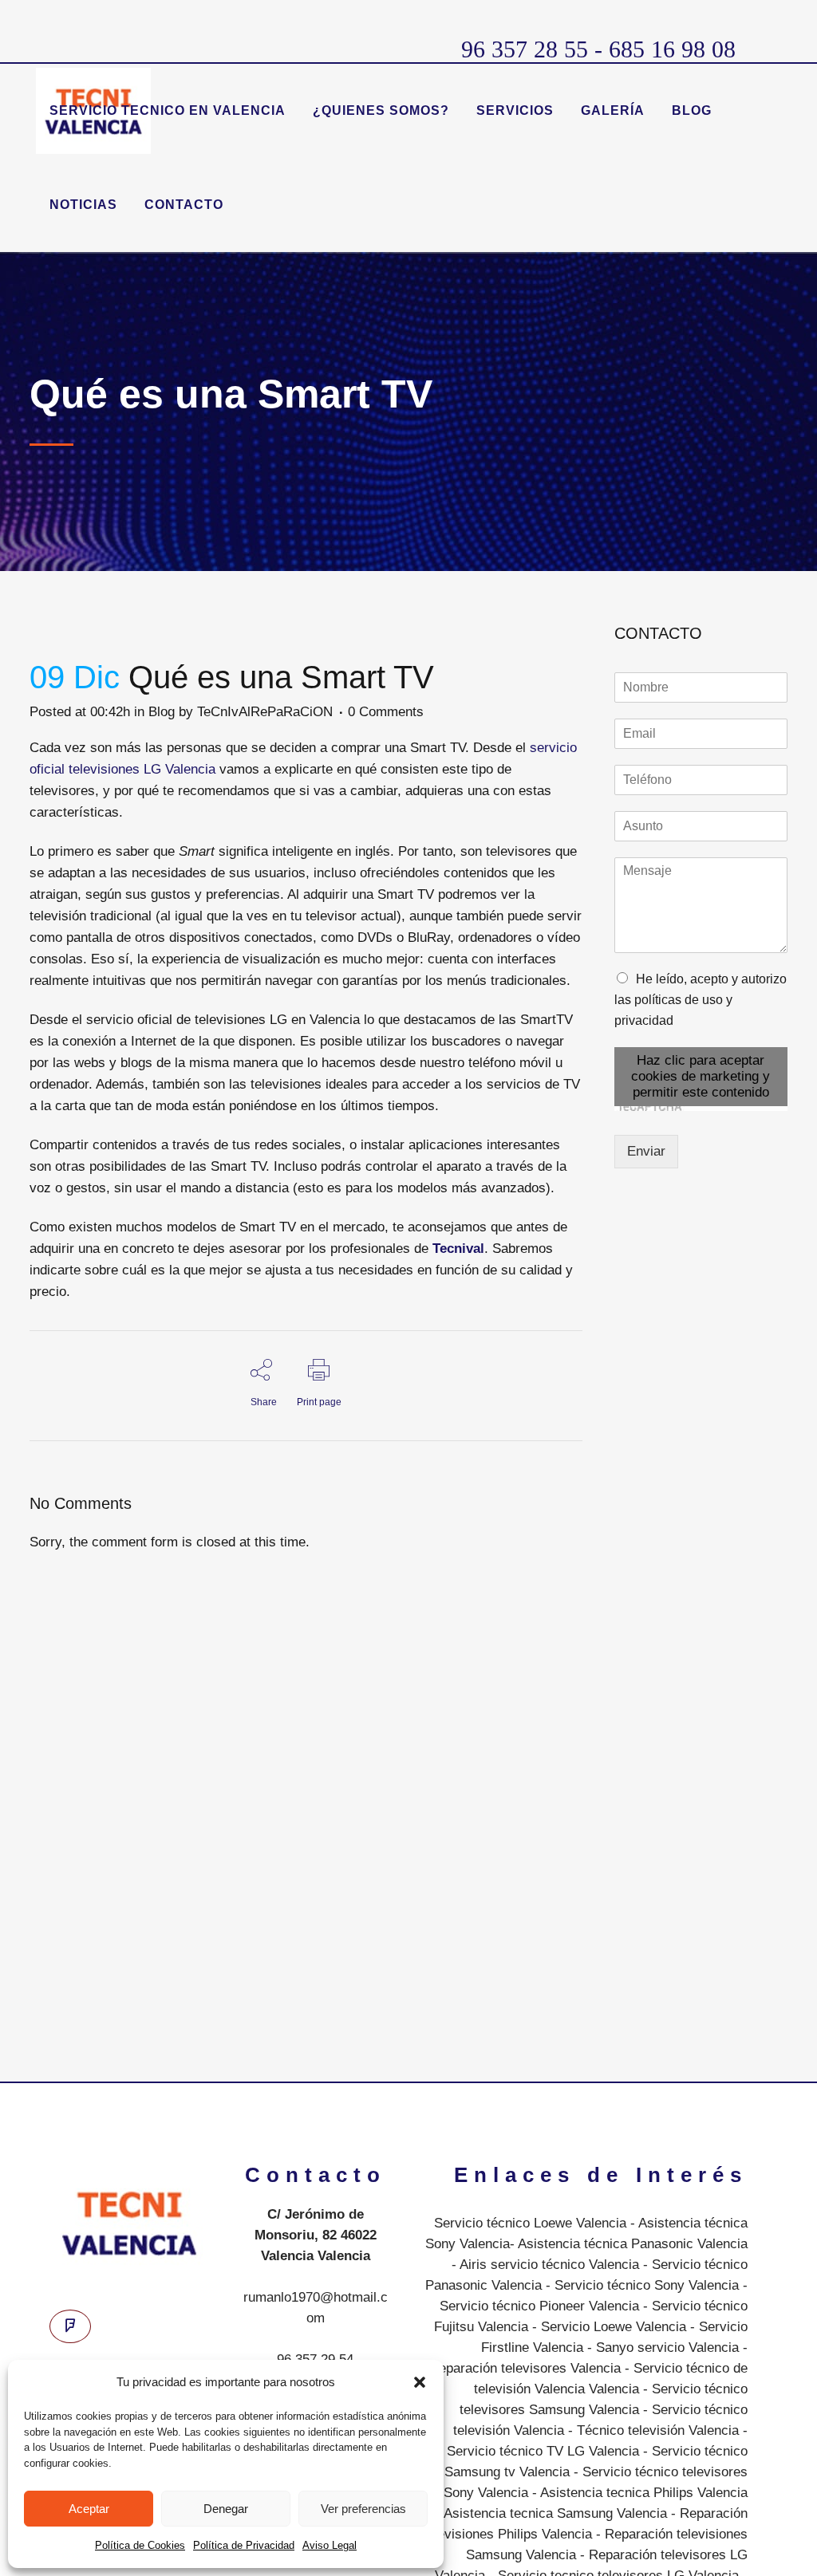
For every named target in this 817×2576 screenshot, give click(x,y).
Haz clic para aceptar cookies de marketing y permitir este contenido (701, 1076)
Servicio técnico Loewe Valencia (530, 2223)
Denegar (226, 2509)
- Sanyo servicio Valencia (661, 2348)
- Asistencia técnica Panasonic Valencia (629, 2244)
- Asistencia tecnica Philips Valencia (638, 2493)
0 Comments (386, 712)
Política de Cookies (140, 2545)
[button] (420, 2382)
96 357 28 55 (525, 49)
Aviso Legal (330, 2545)
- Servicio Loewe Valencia (607, 2327)
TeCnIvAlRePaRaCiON (265, 712)
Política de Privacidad (244, 2545)
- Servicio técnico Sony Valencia (640, 2285)
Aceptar (89, 2509)
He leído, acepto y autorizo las (701, 1000)
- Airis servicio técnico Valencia (545, 2265)
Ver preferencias (363, 2509)
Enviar (646, 1151)
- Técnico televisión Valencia (651, 2430)
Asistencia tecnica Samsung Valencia (555, 2513)
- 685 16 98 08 (662, 49)
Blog (162, 712)
